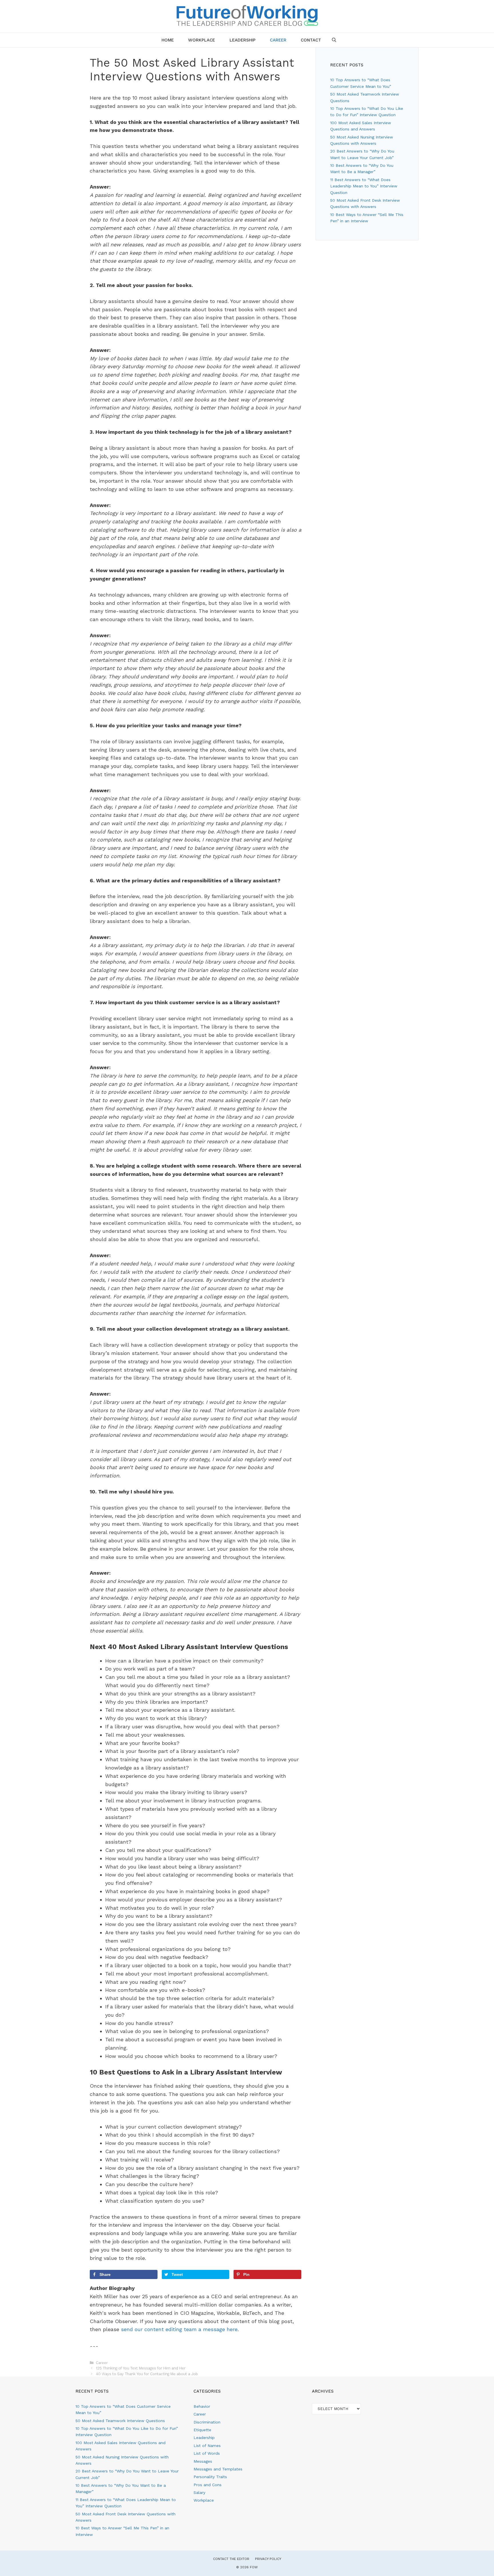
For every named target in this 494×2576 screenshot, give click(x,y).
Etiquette (202, 2430)
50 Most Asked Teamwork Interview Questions (120, 2421)
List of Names (207, 2446)
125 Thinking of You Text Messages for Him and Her (141, 2368)
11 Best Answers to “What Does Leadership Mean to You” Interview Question (364, 186)
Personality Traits (210, 2477)
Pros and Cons (208, 2485)
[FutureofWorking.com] (247, 15)
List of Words (207, 2453)
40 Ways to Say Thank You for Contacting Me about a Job (147, 2374)
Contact (311, 40)
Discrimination (207, 2422)
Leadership (243, 40)
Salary (199, 2492)
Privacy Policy (268, 2559)
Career (278, 40)
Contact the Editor (231, 2559)
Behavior (202, 2406)
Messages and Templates (218, 2469)
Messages (203, 2461)
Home (168, 40)
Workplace (202, 40)
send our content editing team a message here (179, 2329)
